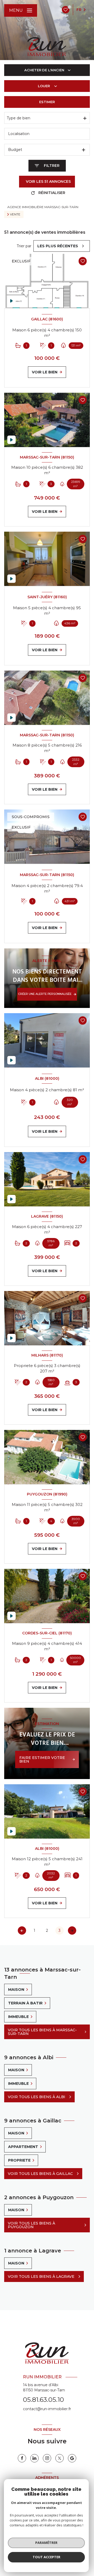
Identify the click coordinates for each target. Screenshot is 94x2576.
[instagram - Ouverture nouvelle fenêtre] (47, 2458)
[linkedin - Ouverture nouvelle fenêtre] (34, 2458)
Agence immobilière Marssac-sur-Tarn (43, 207)
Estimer (47, 102)
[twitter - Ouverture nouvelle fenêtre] (60, 2458)
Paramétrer (46, 2543)
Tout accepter (46, 2557)
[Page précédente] (22, 1930)
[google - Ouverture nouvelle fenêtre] (72, 2458)
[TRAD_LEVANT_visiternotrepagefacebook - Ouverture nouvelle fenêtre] (22, 2458)
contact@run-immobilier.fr (47, 2409)
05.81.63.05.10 (43, 2400)
